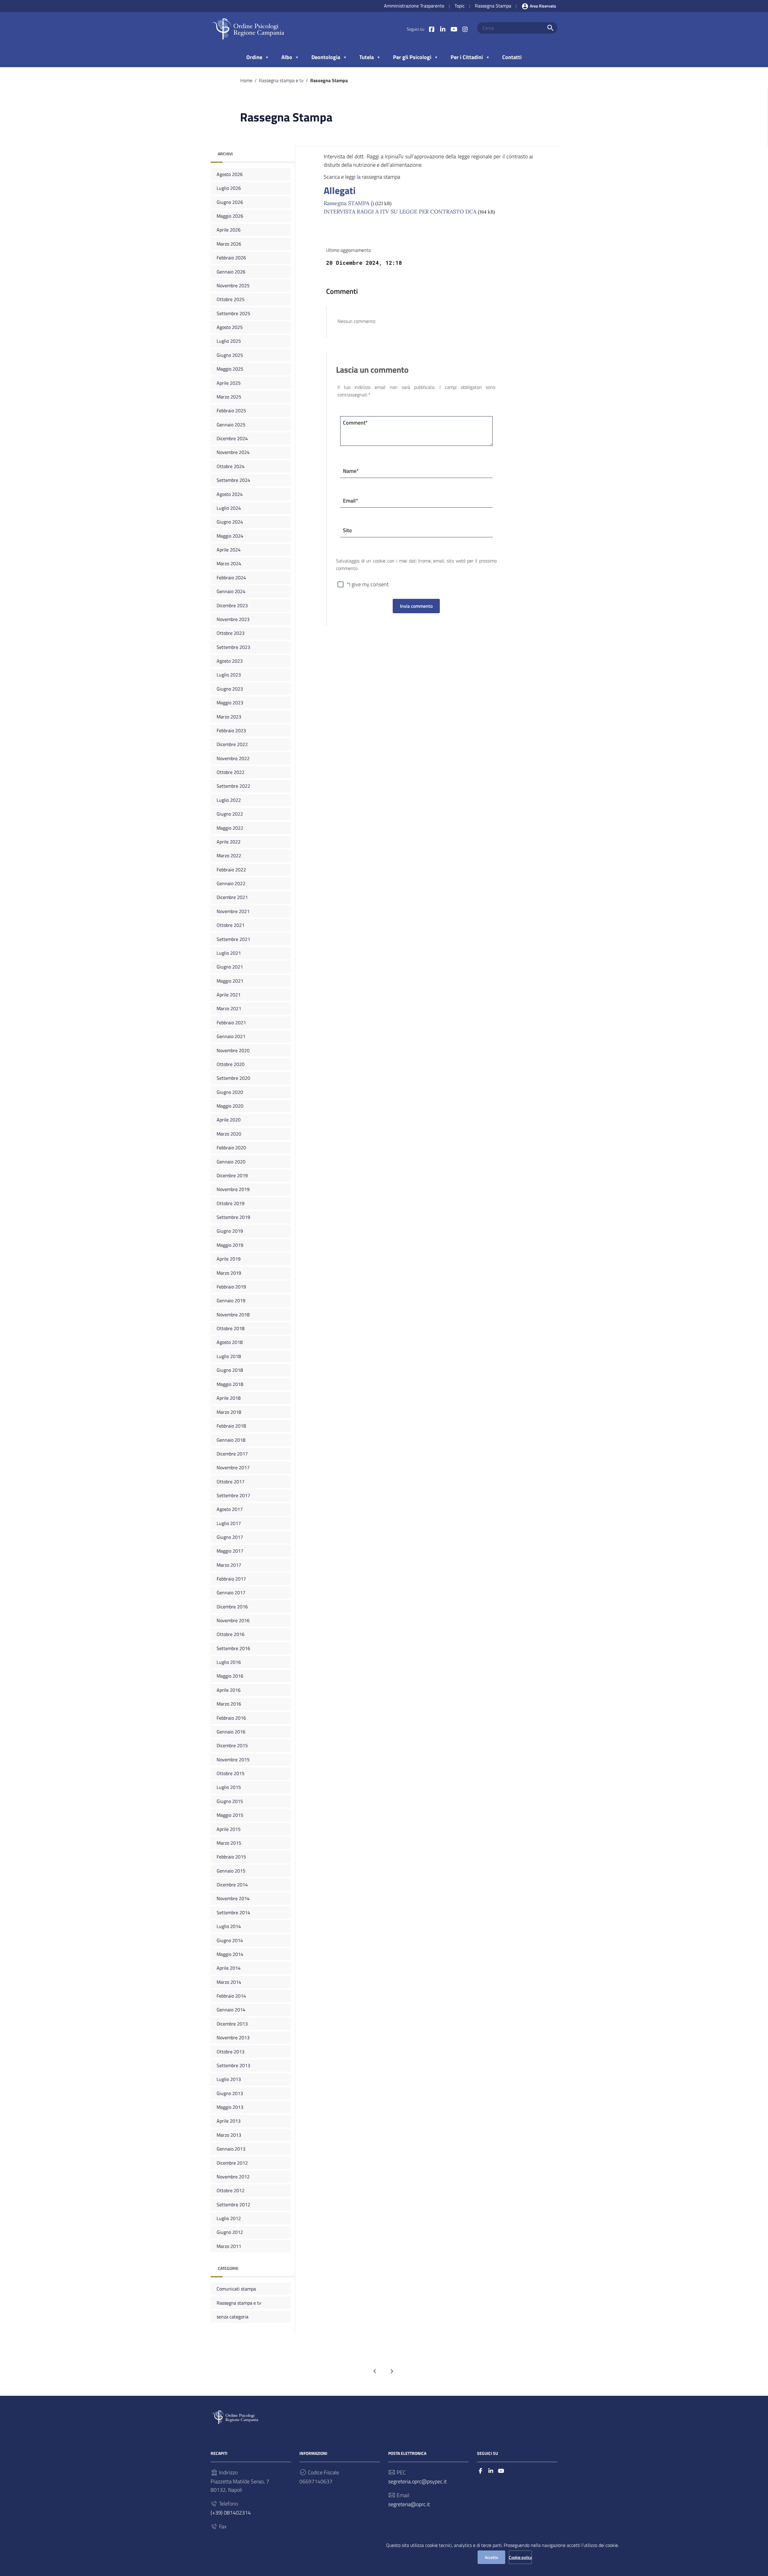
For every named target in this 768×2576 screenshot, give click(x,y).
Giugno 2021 (230, 967)
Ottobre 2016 (231, 1634)
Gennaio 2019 (231, 1300)
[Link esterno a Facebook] (432, 29)
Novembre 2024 (233, 452)
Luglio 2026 (229, 188)
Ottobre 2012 (231, 2190)
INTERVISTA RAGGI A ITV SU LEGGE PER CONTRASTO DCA (400, 212)
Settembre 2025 (233, 313)
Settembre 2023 (233, 647)
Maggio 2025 (230, 369)
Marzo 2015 (229, 1843)
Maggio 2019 (230, 1245)
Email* (351, 501)
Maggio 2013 (230, 2107)
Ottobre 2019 (231, 1203)
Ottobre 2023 (231, 633)
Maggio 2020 (230, 1106)
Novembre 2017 (233, 1467)
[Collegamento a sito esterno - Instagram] (465, 29)
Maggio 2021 (230, 981)
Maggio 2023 (230, 703)
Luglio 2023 (229, 675)
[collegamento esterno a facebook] (480, 2471)
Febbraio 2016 (231, 1718)
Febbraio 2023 (231, 730)
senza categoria (232, 2317)
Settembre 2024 (233, 480)
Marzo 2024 (229, 563)
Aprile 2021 (229, 995)
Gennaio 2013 (231, 2149)
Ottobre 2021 (231, 925)
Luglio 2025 (229, 341)
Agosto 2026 (230, 174)
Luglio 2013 (229, 2079)
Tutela (367, 57)
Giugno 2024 (230, 522)
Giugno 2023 (230, 689)
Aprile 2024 (229, 550)
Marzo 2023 (229, 717)
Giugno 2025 (230, 355)
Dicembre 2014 (232, 1885)
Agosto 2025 (230, 327)
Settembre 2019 (233, 1217)
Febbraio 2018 (231, 1426)
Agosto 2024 (230, 494)
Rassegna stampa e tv (281, 80)
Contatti (512, 57)
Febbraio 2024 (231, 578)
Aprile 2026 (229, 230)
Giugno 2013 (230, 2093)
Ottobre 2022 (231, 772)
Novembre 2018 (233, 1315)
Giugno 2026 (230, 202)
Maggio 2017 (230, 1551)
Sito (347, 530)
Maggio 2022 (230, 828)
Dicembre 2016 (232, 1607)
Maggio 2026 (230, 216)
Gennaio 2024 (231, 591)
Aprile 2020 (229, 1120)
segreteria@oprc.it (409, 2504)
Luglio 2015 (229, 1787)
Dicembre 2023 (232, 605)
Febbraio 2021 (231, 1022)
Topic (460, 6)
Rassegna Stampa (493, 6)
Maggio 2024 (230, 536)
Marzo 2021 (229, 1008)
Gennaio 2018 (231, 1440)
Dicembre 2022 (232, 744)
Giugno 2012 (230, 2232)
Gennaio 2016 (231, 1732)
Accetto (491, 2557)
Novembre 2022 (233, 758)
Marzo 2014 (229, 1982)
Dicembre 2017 (232, 1453)
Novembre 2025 (233, 285)
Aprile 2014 (229, 1968)
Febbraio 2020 (231, 1148)
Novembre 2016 (233, 1620)
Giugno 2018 (230, 1370)
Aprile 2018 (229, 1398)
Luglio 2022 (229, 800)
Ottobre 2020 (231, 1064)
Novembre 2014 (233, 1898)
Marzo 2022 (229, 855)
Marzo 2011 (229, 2246)
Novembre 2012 (233, 2177)
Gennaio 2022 (231, 883)
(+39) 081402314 (231, 2513)
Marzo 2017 (229, 1565)
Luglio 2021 (229, 953)
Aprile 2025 (229, 383)
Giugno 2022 (230, 814)
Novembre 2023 (233, 619)
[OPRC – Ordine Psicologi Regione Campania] (248, 29)
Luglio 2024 (229, 508)
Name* (351, 471)
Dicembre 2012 (232, 2163)
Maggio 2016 (230, 1676)
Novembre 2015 (233, 1760)
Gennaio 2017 (231, 1592)
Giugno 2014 (230, 1940)
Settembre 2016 (233, 1648)
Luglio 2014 (229, 1926)
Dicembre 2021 (232, 897)
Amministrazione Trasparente (414, 6)
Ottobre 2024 (231, 466)
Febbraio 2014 (231, 1996)
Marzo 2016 (229, 1704)
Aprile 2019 (229, 1259)
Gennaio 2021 (231, 1036)
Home (246, 80)
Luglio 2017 (229, 1523)
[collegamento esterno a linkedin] (491, 2471)
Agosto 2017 (230, 1509)
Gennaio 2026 (231, 272)
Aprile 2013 (229, 2121)
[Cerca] (550, 28)
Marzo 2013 (229, 2135)
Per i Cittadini (467, 57)
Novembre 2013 (233, 2037)
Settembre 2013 (233, 2065)
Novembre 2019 (233, 1189)
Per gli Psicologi (412, 57)
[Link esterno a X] (443, 29)
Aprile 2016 (229, 1690)
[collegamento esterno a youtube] (501, 2471)
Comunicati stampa (236, 2289)
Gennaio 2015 (231, 1871)
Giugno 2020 (230, 1092)
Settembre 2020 (233, 1078)
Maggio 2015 (230, 1815)
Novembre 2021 (233, 911)
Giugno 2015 (230, 1801)
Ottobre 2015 (231, 1773)
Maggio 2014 (230, 1954)
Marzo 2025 (229, 397)
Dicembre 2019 (232, 1175)
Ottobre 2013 (231, 2052)
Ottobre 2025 (231, 299)
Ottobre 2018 (231, 1328)
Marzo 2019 (229, 1273)
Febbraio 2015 (231, 1857)
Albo (287, 57)
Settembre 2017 (233, 1495)
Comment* (355, 423)
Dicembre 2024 (232, 438)
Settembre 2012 (233, 2204)
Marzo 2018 (229, 1412)
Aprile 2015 (229, 1829)
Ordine (254, 57)
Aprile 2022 (229, 842)
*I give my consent (368, 584)
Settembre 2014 (233, 1912)
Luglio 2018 (229, 1356)
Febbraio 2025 (231, 410)
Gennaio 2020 (231, 1162)
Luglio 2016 (229, 1662)
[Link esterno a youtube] (454, 29)
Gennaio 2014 (231, 2010)
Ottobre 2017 (231, 1481)
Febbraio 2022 (231, 870)
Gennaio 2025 (231, 425)
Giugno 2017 (230, 1537)
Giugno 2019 (230, 1231)
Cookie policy (520, 2557)
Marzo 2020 (229, 1134)
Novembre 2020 (233, 1050)
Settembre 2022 (233, 786)
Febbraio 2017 (231, 1579)
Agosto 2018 (230, 1342)
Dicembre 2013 (232, 2024)
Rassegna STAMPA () (349, 203)
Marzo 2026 (229, 244)
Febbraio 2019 (231, 1287)
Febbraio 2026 (231, 258)
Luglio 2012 (229, 2218)
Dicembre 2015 (232, 1745)
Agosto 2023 (230, 661)
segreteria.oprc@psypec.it (417, 2481)
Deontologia (326, 57)
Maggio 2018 (230, 1384)
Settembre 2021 (233, 939)
